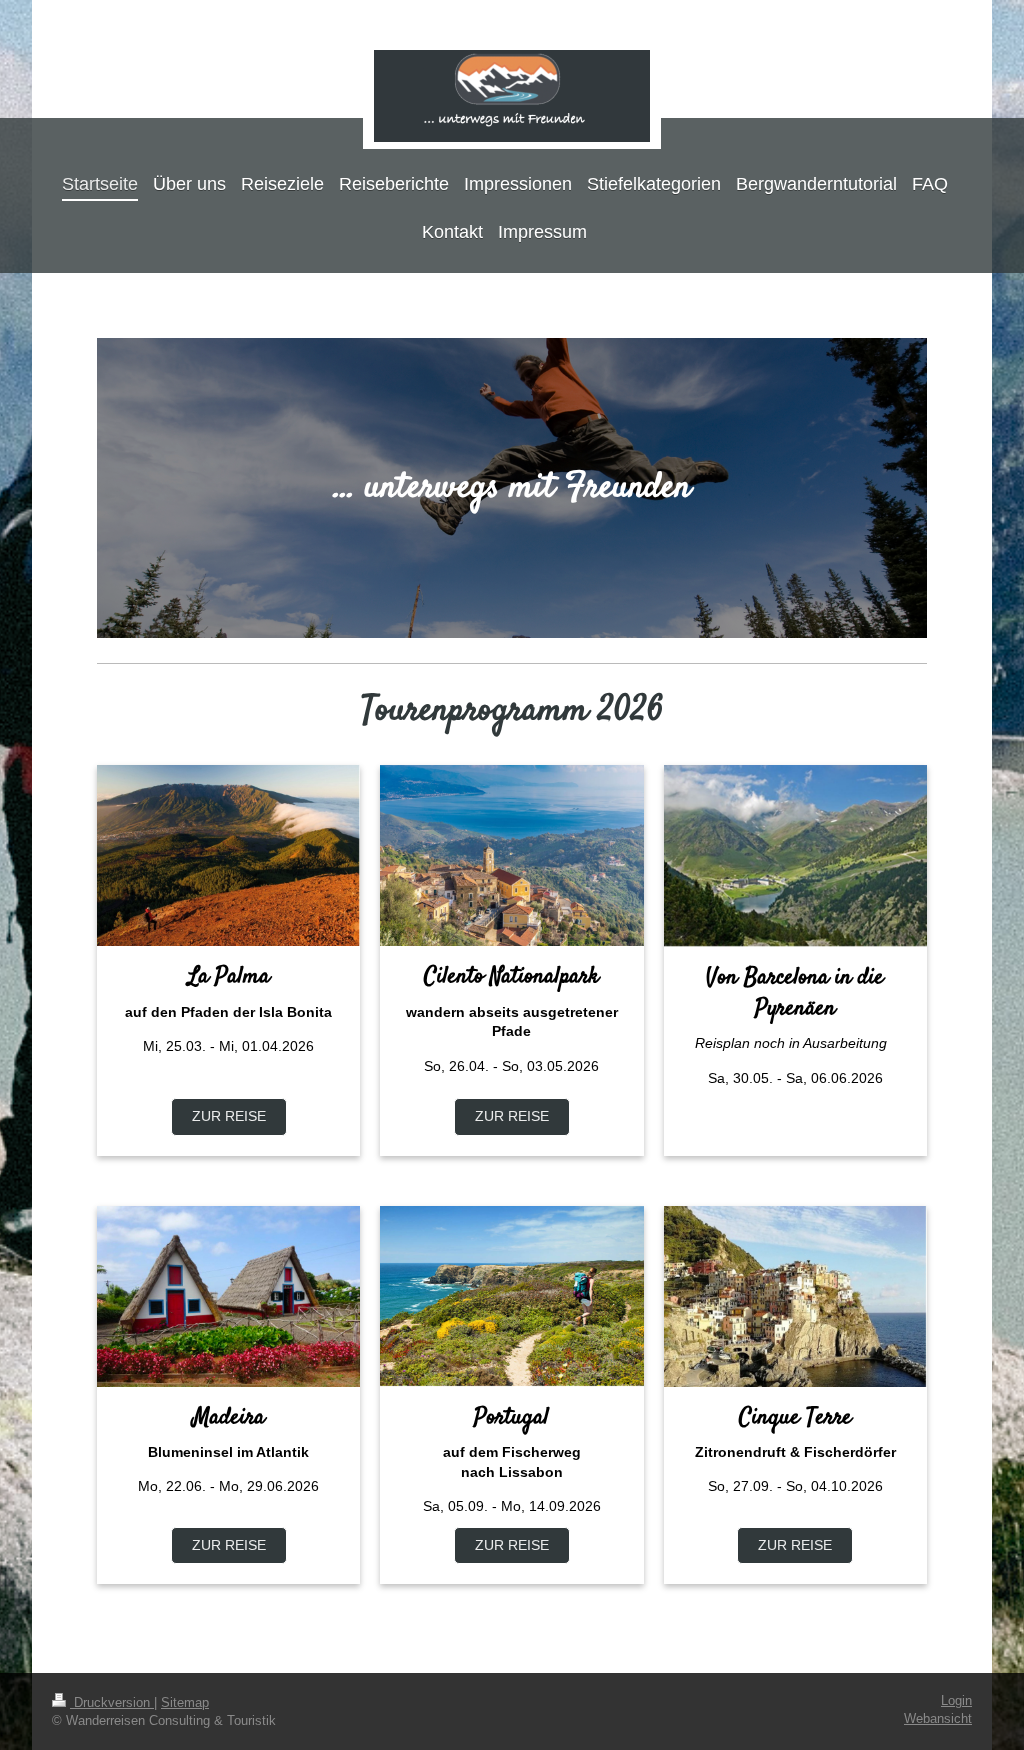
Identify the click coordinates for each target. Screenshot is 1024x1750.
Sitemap (185, 1703)
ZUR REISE (229, 1116)
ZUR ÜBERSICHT (795, 1116)
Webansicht (938, 1719)
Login (956, 1701)
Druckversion (112, 1703)
